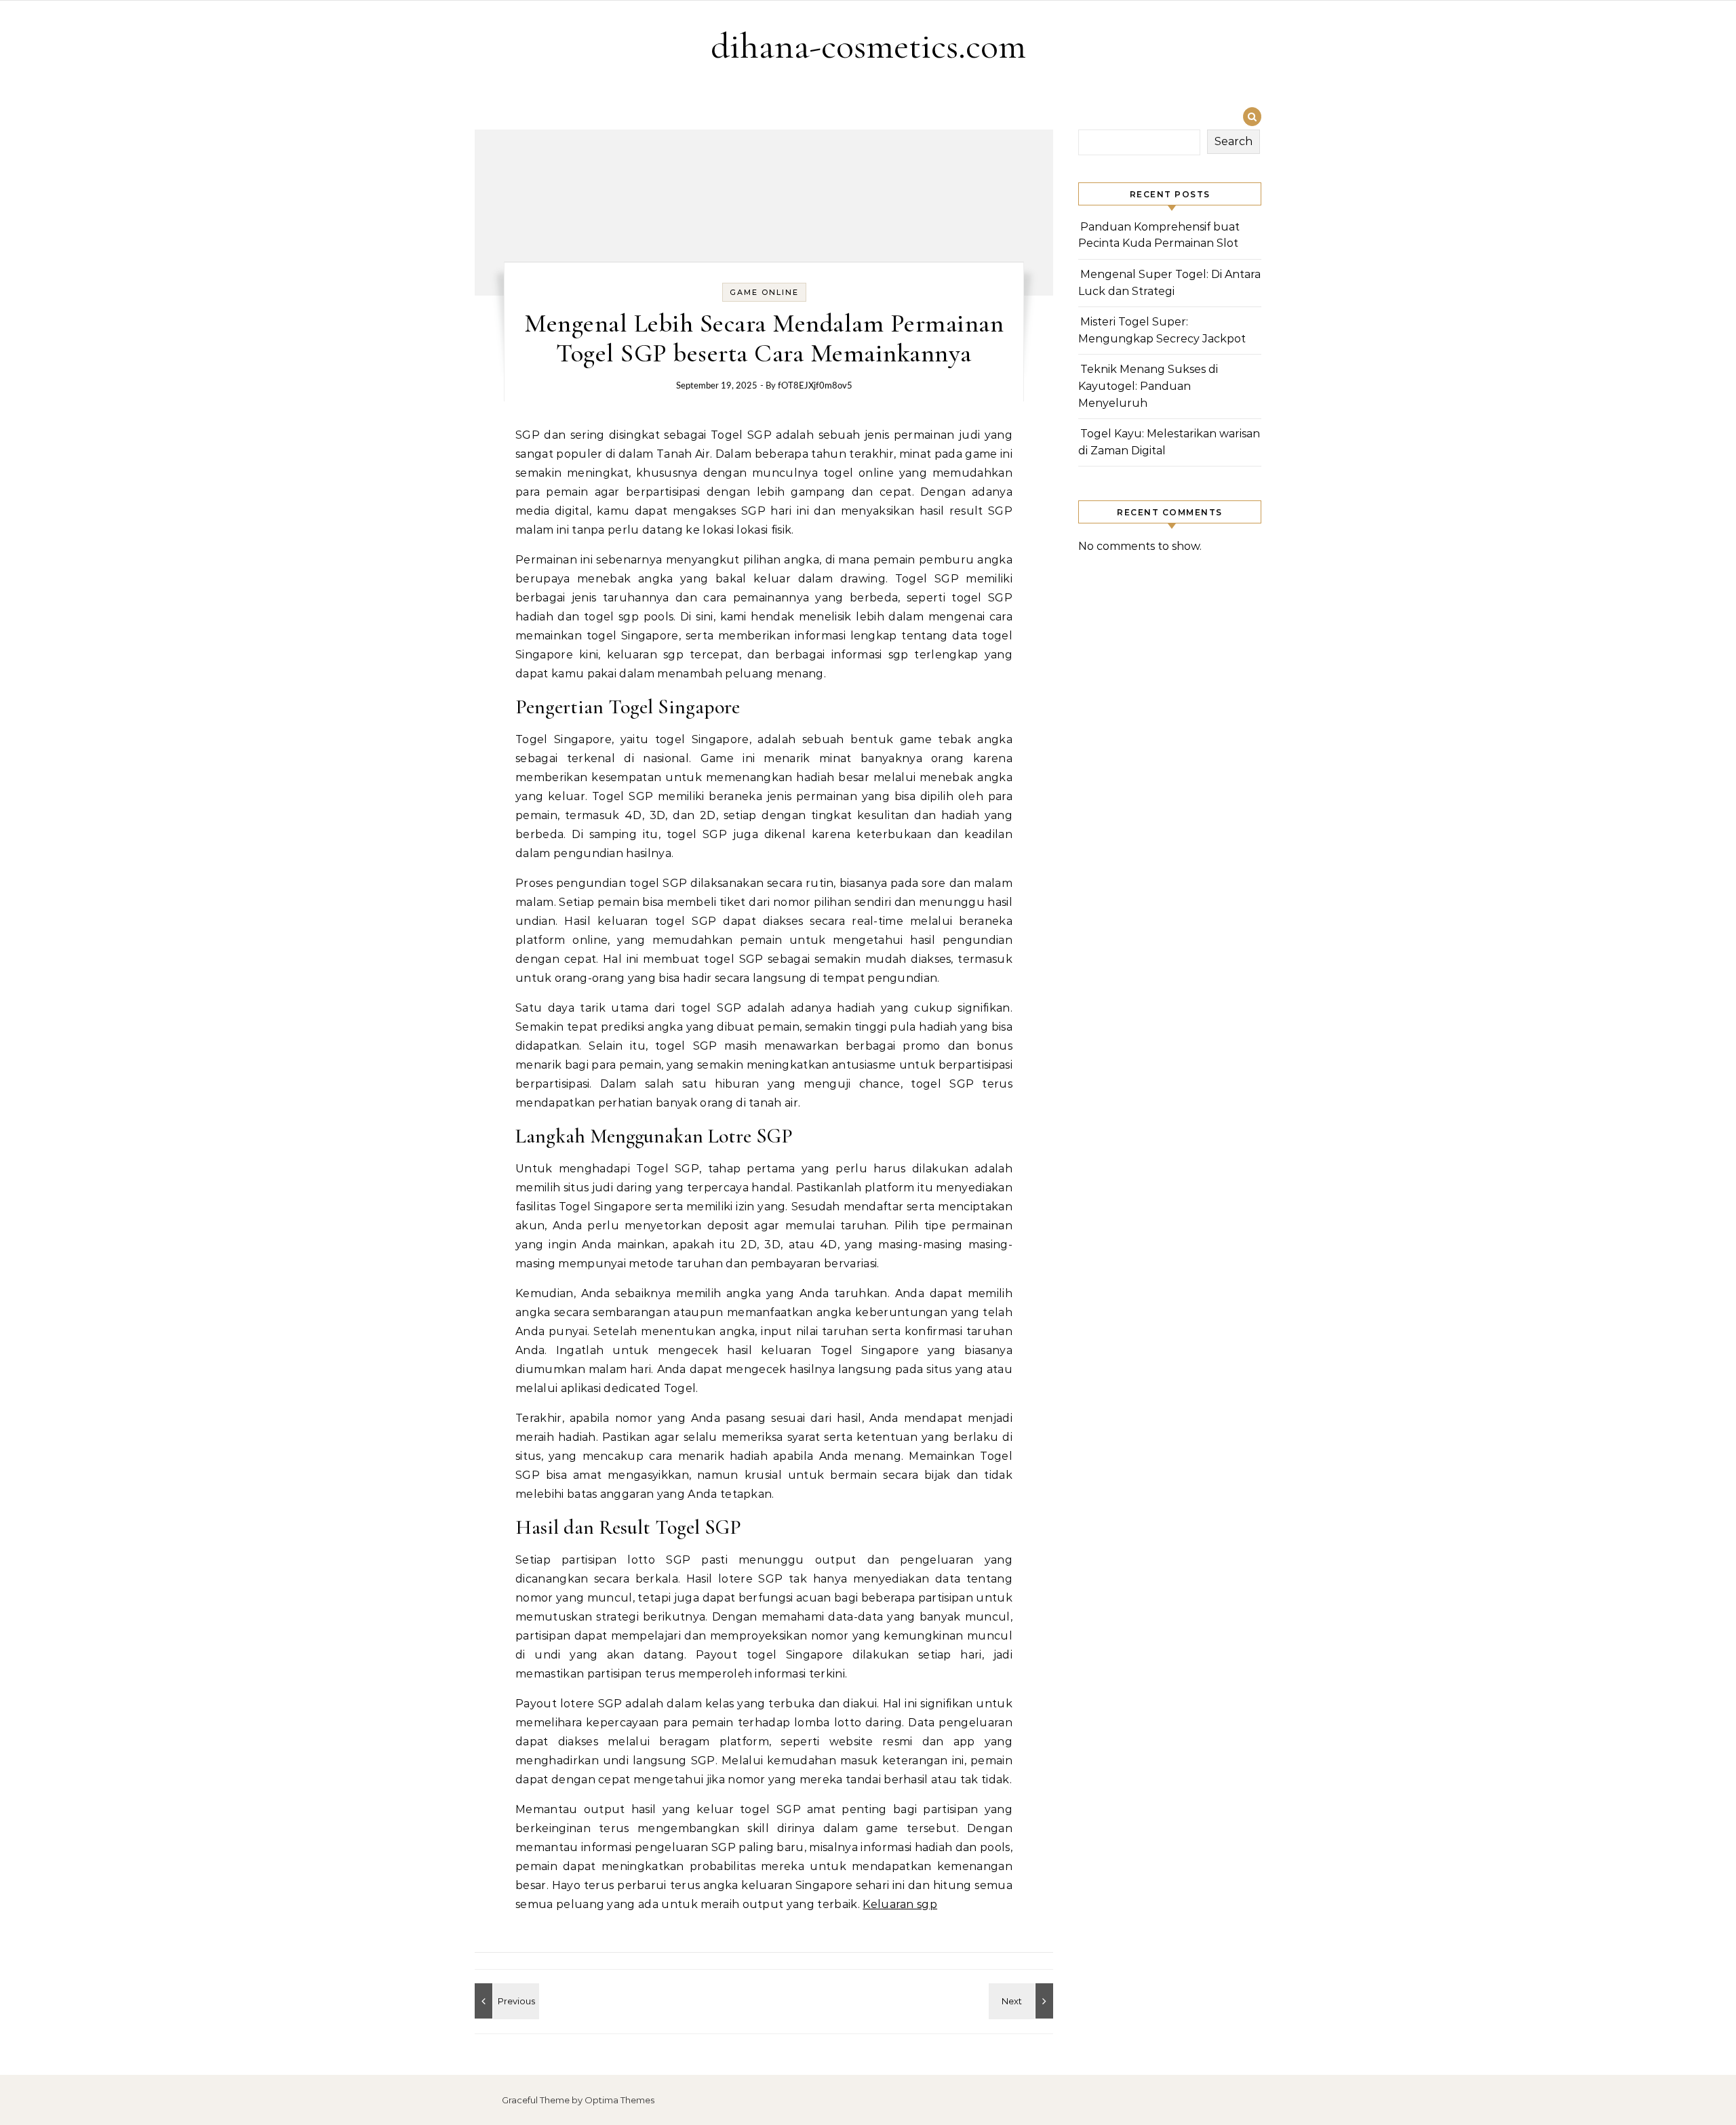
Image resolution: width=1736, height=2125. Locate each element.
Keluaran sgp (900, 1904)
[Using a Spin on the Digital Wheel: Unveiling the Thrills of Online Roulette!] (1023, 2001)
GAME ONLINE (764, 292)
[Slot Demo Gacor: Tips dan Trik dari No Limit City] (505, 2001)
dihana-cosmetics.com (868, 46)
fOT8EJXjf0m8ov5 (815, 386)
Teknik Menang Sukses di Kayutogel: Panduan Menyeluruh (1148, 386)
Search (1234, 141)
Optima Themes (619, 2100)
